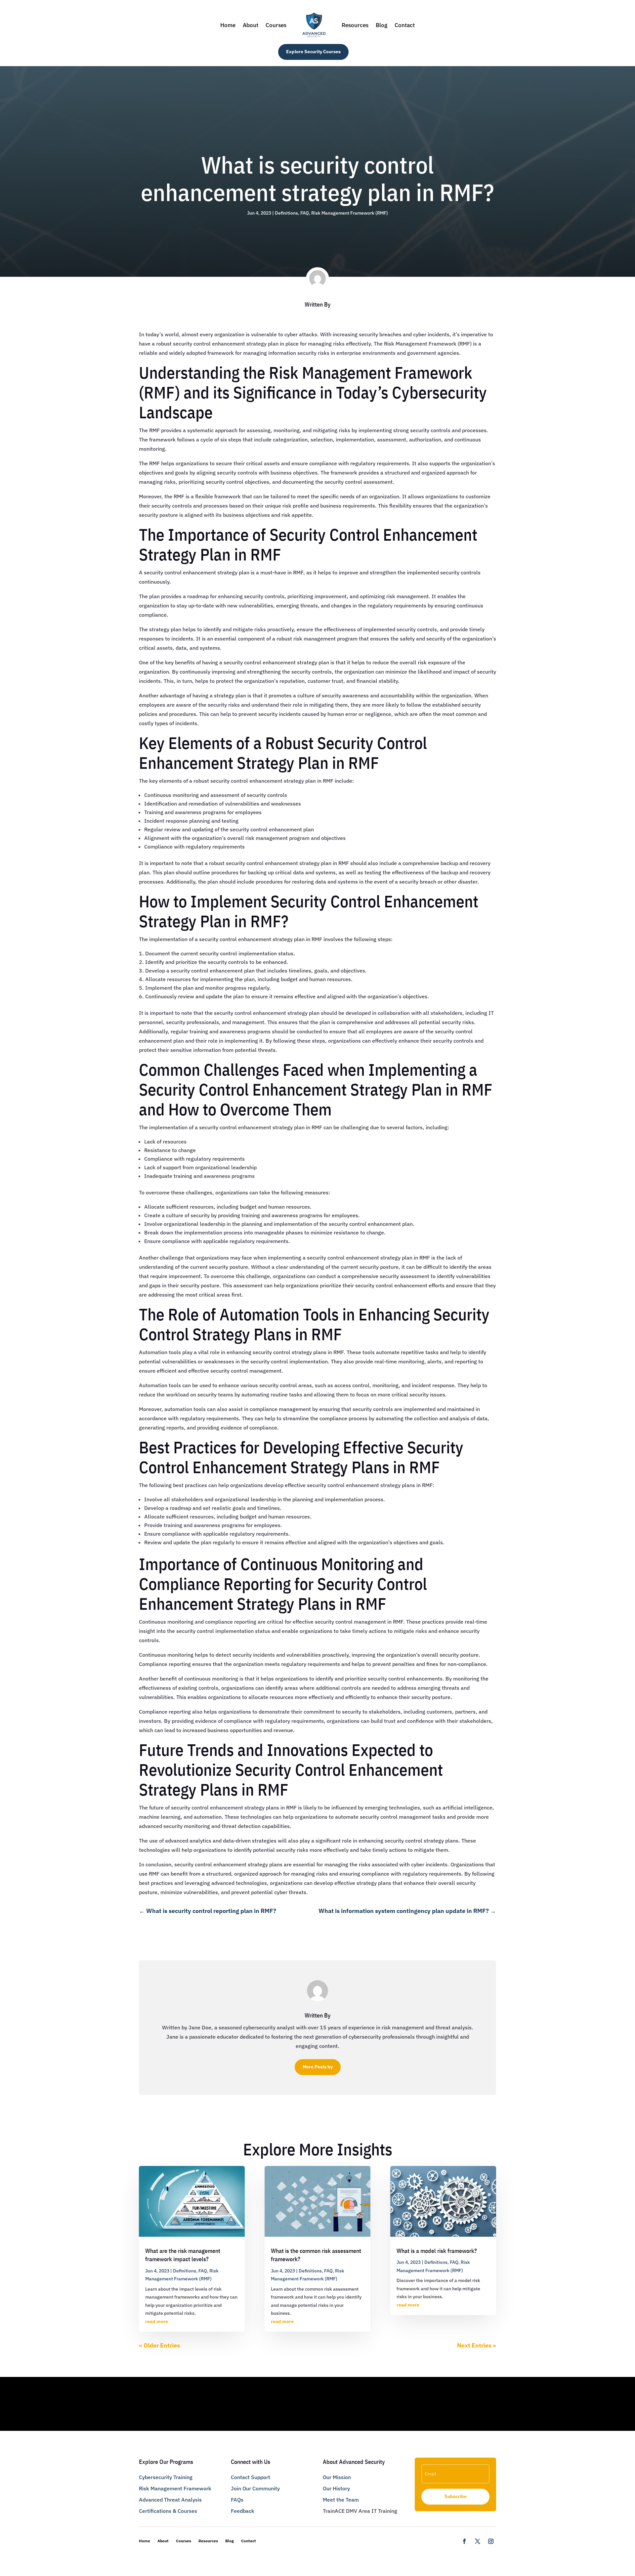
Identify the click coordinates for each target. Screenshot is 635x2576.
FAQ (305, 213)
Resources (355, 25)
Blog (381, 25)
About (251, 25)
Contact (405, 25)
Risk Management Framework (175, 2488)
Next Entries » (477, 2345)
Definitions (286, 213)
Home (228, 25)
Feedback (243, 2511)
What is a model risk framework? (437, 2251)
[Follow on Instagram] (491, 2541)
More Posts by (318, 2067)
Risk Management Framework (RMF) (350, 213)
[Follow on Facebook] (464, 2541)
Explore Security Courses (313, 52)
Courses (276, 25)
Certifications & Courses (168, 2511)
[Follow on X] (478, 2541)
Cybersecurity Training (166, 2477)
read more (157, 2321)
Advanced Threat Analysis (170, 2500)
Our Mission (337, 2477)
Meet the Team (341, 2500)
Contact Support (251, 2477)
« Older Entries (159, 2345)
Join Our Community (255, 2488)
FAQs (237, 2500)
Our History (336, 2488)
